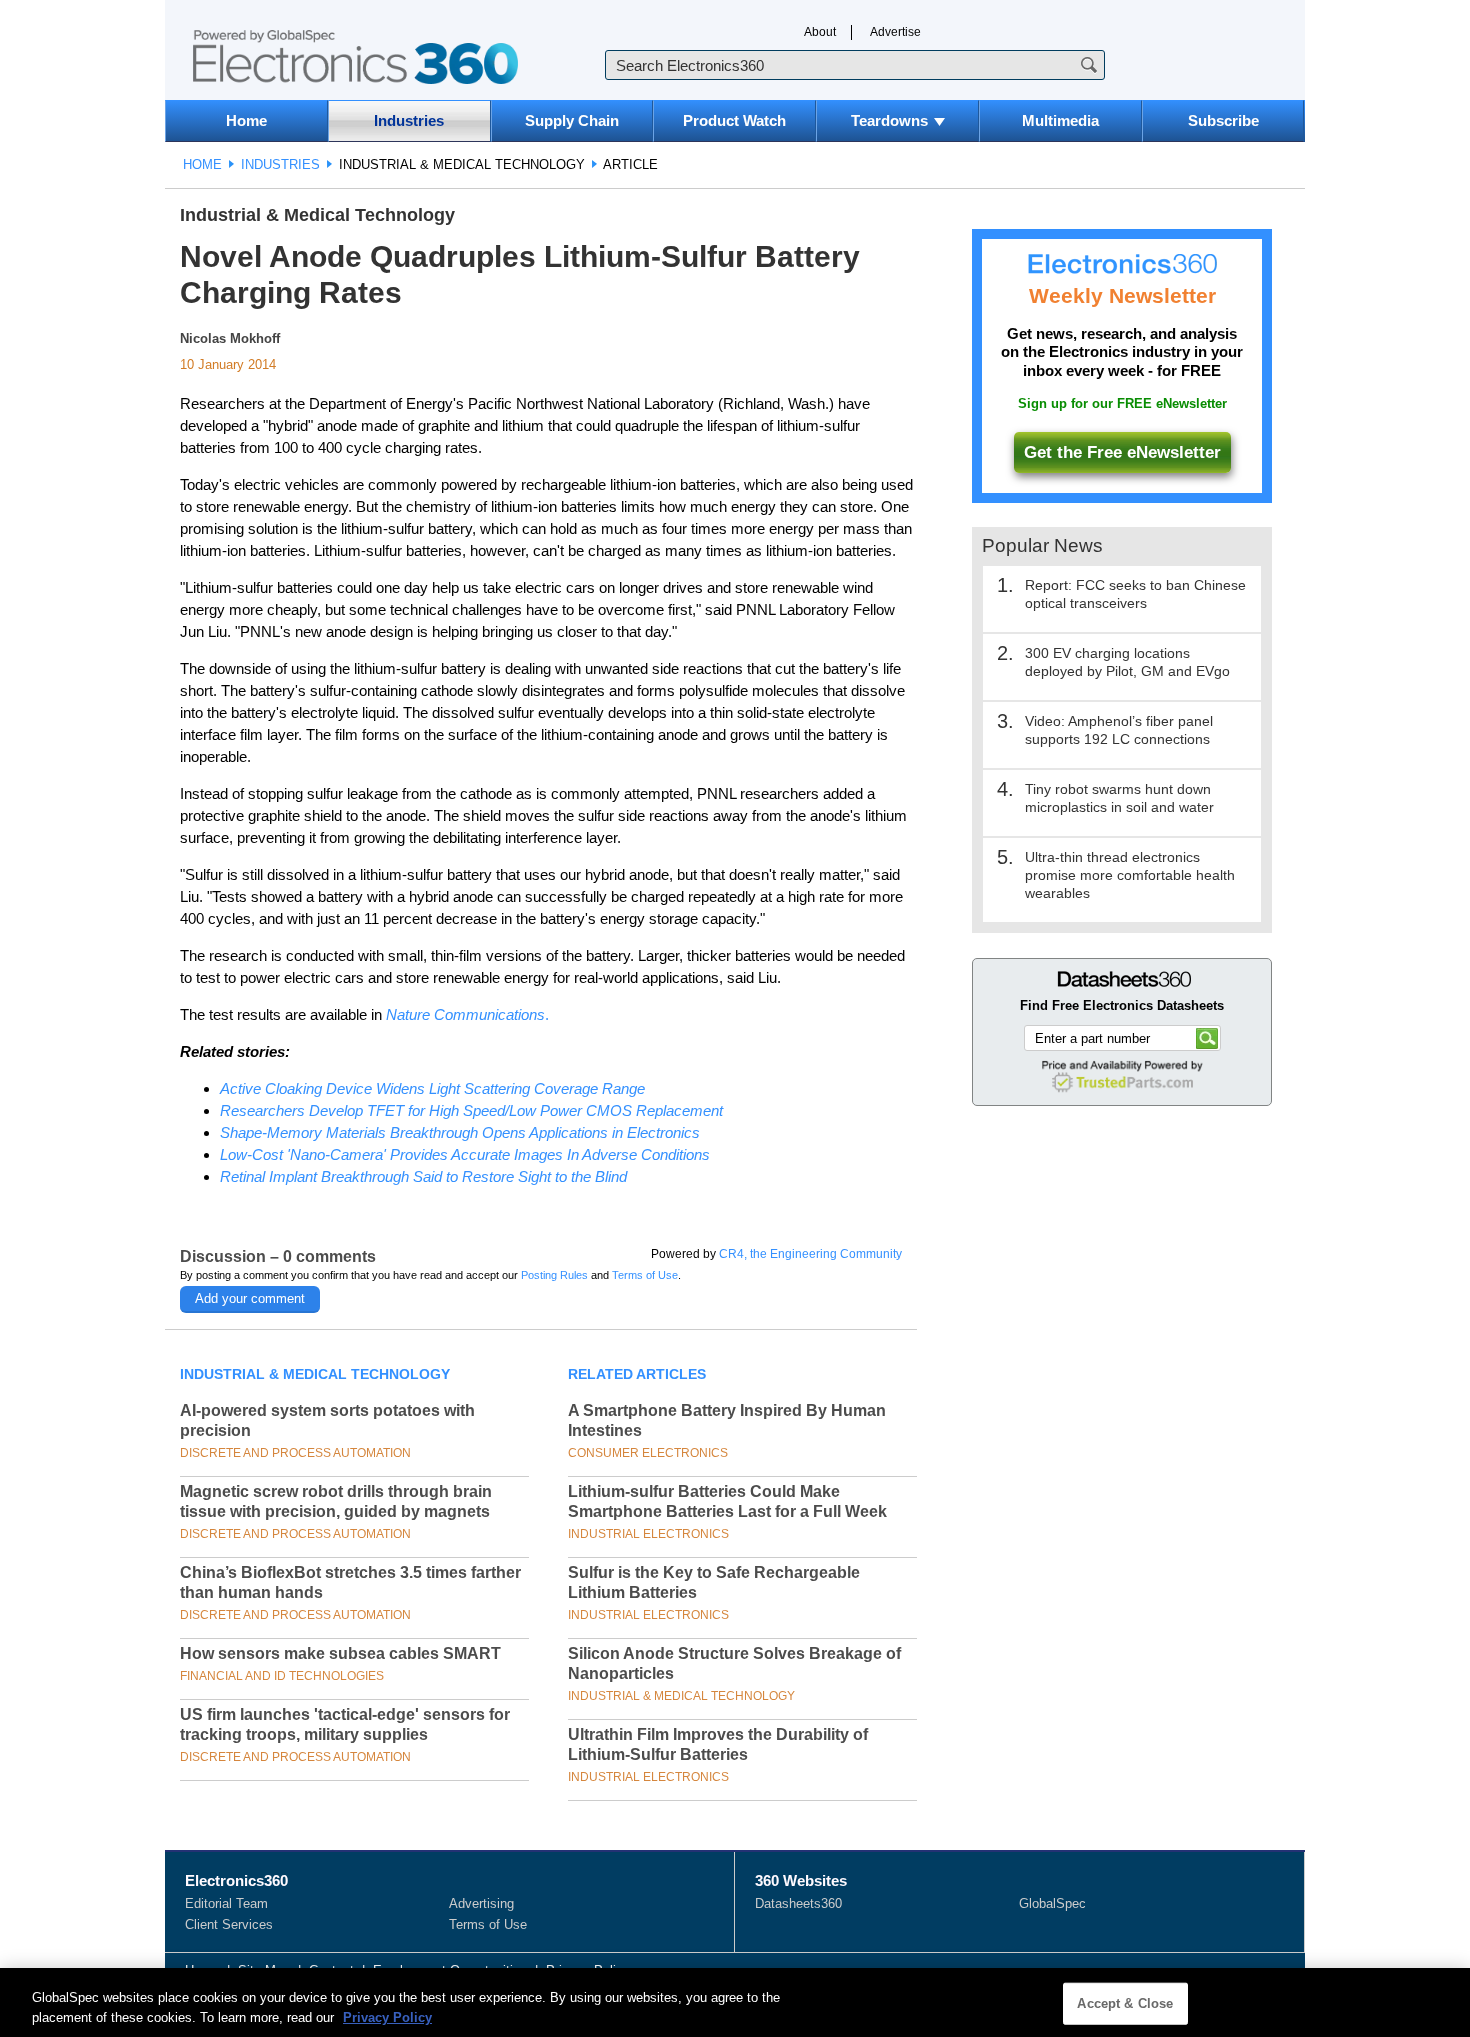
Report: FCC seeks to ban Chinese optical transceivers (1135, 594)
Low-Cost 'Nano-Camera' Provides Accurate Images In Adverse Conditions (465, 1154)
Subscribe (1223, 120)
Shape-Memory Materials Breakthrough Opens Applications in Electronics (460, 1132)
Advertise (895, 32)
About (820, 32)
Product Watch (734, 120)
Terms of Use (645, 1275)
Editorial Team (226, 1903)
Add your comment (250, 1298)
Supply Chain (572, 120)
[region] (735, 2002)
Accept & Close (1125, 2003)
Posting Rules (554, 1275)
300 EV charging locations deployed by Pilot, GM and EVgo (1127, 662)
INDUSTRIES (280, 164)
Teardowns (889, 120)
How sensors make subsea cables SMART (340, 1653)
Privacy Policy (387, 2016)
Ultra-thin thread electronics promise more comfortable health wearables (1130, 875)
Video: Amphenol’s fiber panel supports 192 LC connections (1119, 730)
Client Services (229, 1924)
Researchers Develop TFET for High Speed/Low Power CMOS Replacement (471, 1110)
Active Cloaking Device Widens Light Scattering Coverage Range (432, 1088)
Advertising (481, 1903)
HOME (202, 164)
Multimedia (1060, 120)
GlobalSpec (1052, 1903)
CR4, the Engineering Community (810, 1254)
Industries (409, 120)
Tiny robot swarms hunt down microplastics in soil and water (1119, 798)
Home (246, 120)
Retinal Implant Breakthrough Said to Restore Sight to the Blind (423, 1176)
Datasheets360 (798, 1903)
